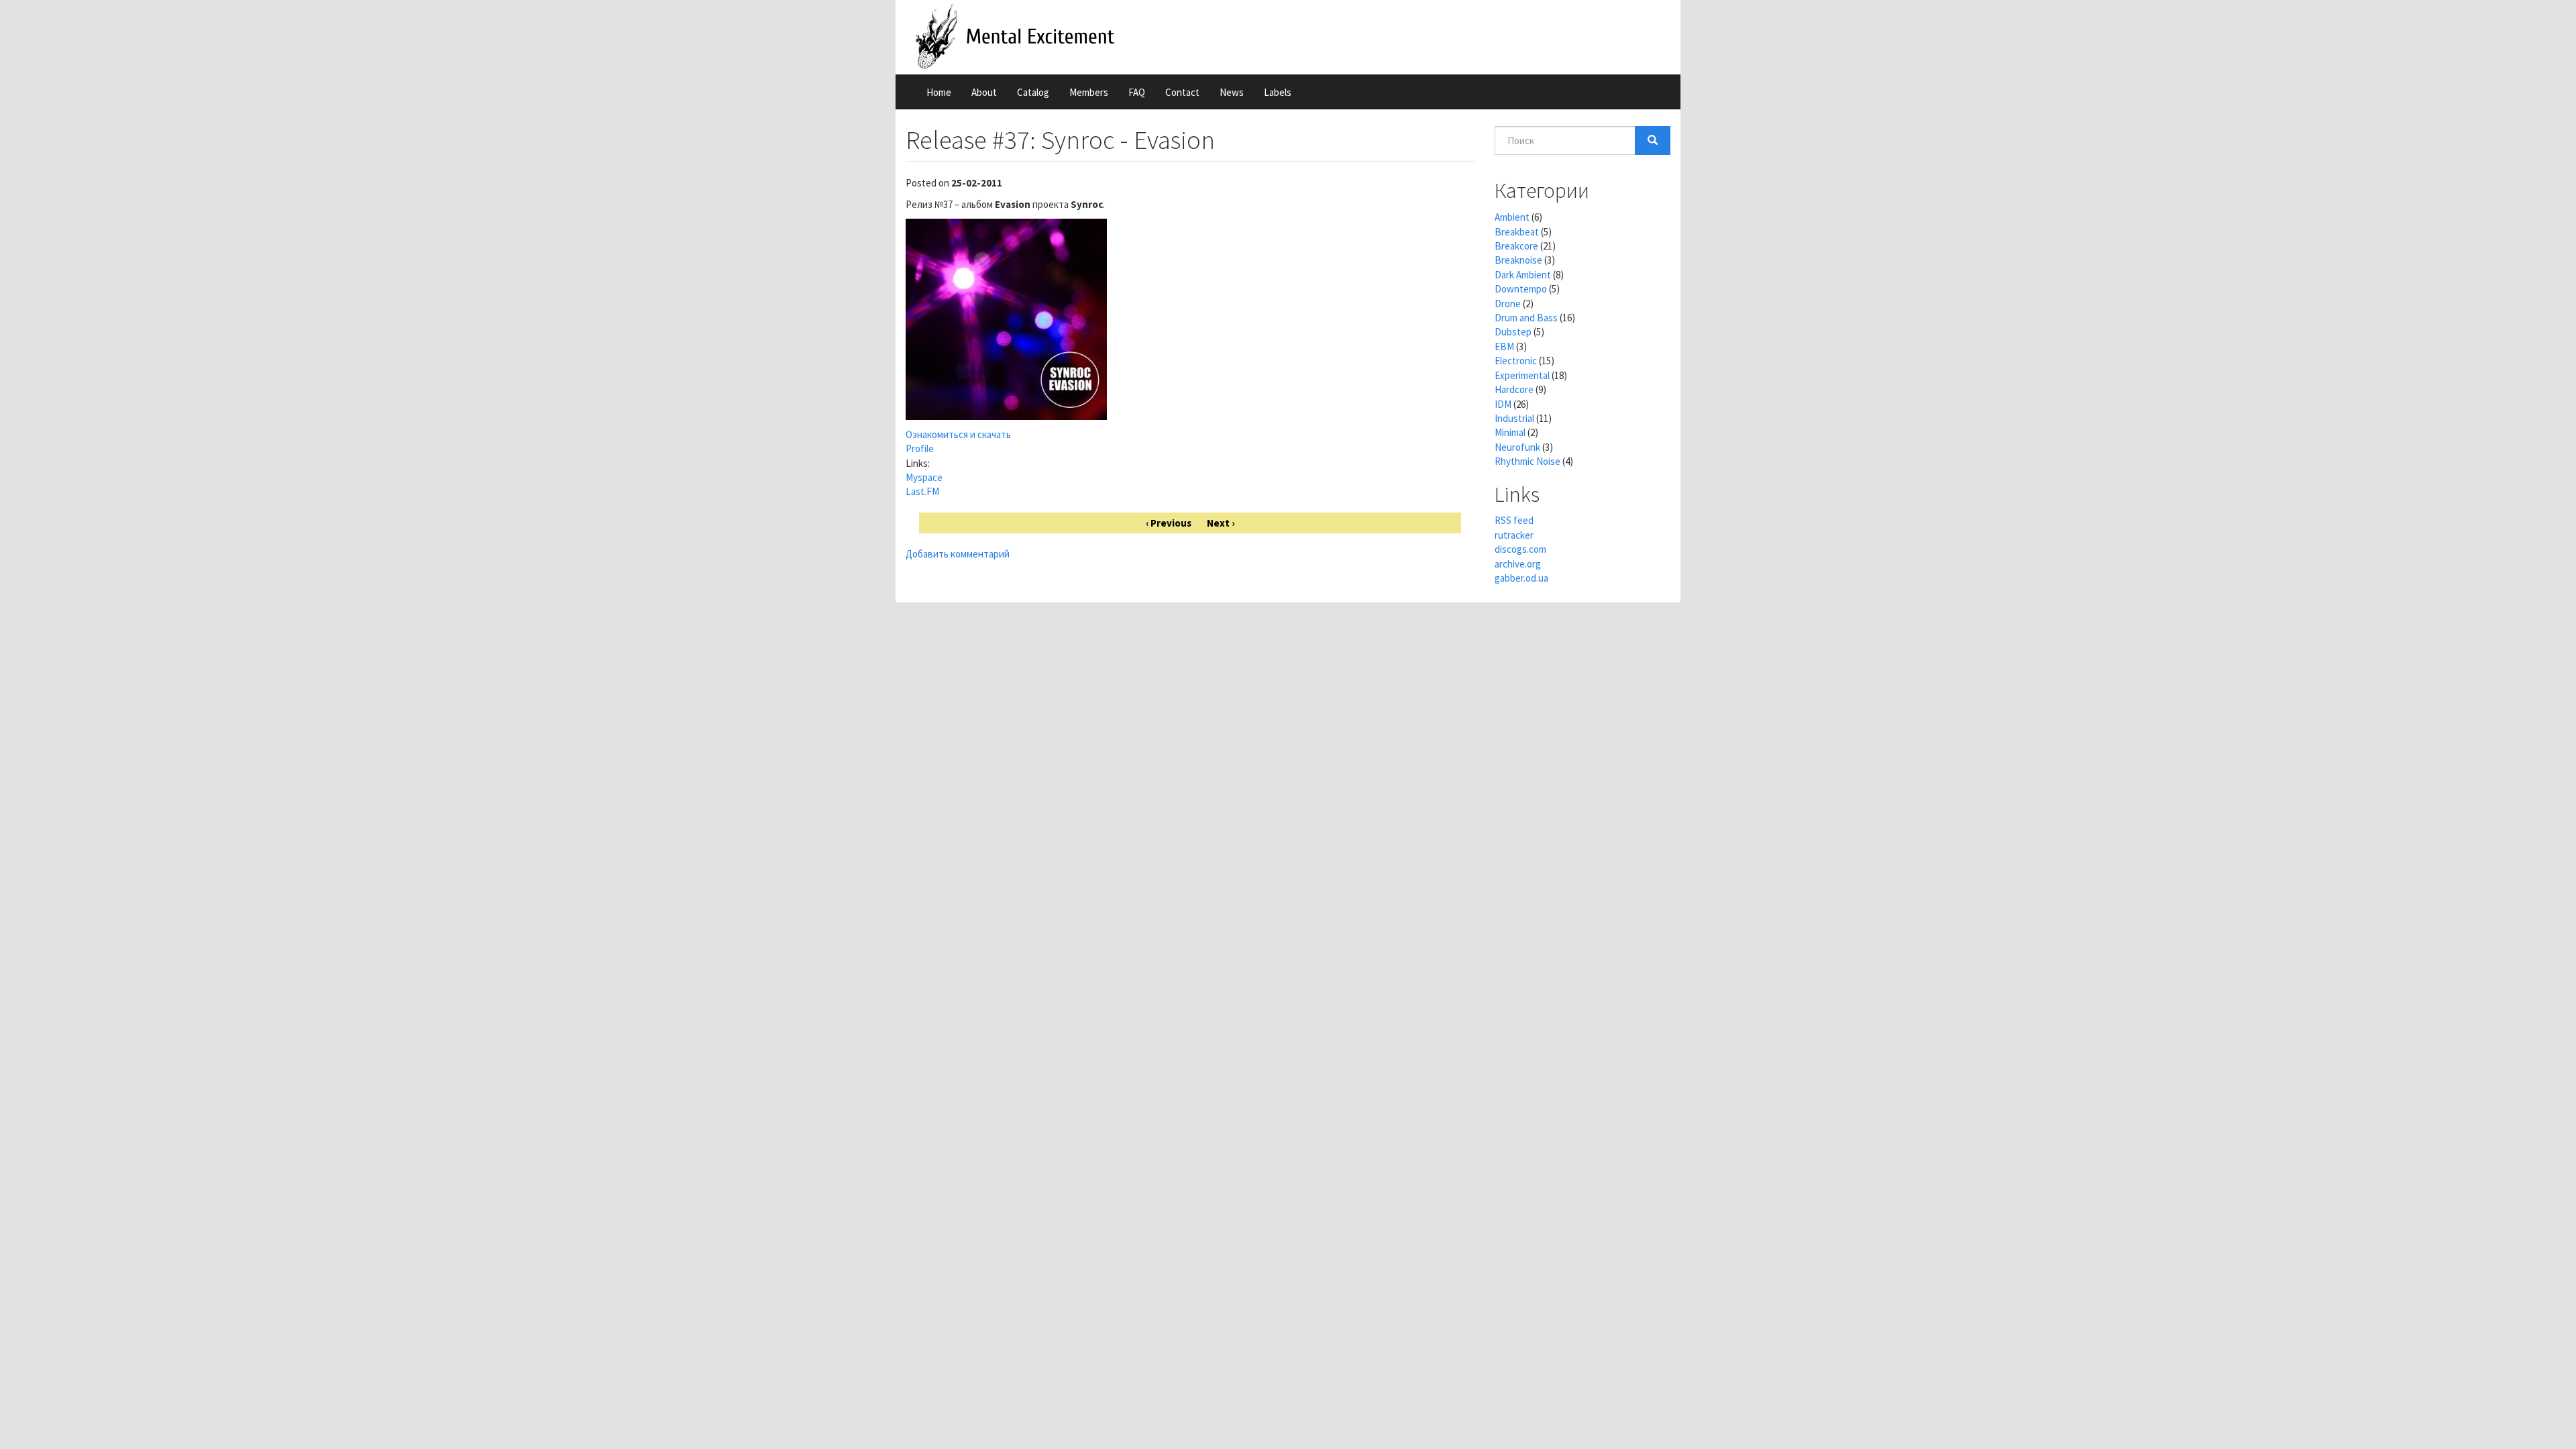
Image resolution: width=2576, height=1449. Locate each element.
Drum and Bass (1526, 318)
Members (1089, 92)
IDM (1503, 404)
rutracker (1514, 535)
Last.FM (922, 491)
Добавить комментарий (958, 554)
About (984, 92)
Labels (1278, 92)
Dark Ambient (1523, 275)
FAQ (1137, 92)
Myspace (924, 477)
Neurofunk (1517, 447)
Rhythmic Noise (1527, 461)
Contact (1182, 92)
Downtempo (1521, 289)
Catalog (1033, 92)
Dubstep (1513, 332)
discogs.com (1520, 549)
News (1232, 92)
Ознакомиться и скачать (958, 434)
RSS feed (1514, 520)
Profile (920, 448)
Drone (1508, 304)
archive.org (1518, 564)
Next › (1221, 523)
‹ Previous (1169, 523)
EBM (1504, 346)
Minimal (1510, 432)
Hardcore (1514, 389)
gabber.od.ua (1521, 578)
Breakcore (1516, 246)
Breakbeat (1517, 232)
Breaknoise (1518, 260)
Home (939, 92)
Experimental (1522, 375)
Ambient (1512, 217)
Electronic (1516, 361)
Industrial (1514, 418)
